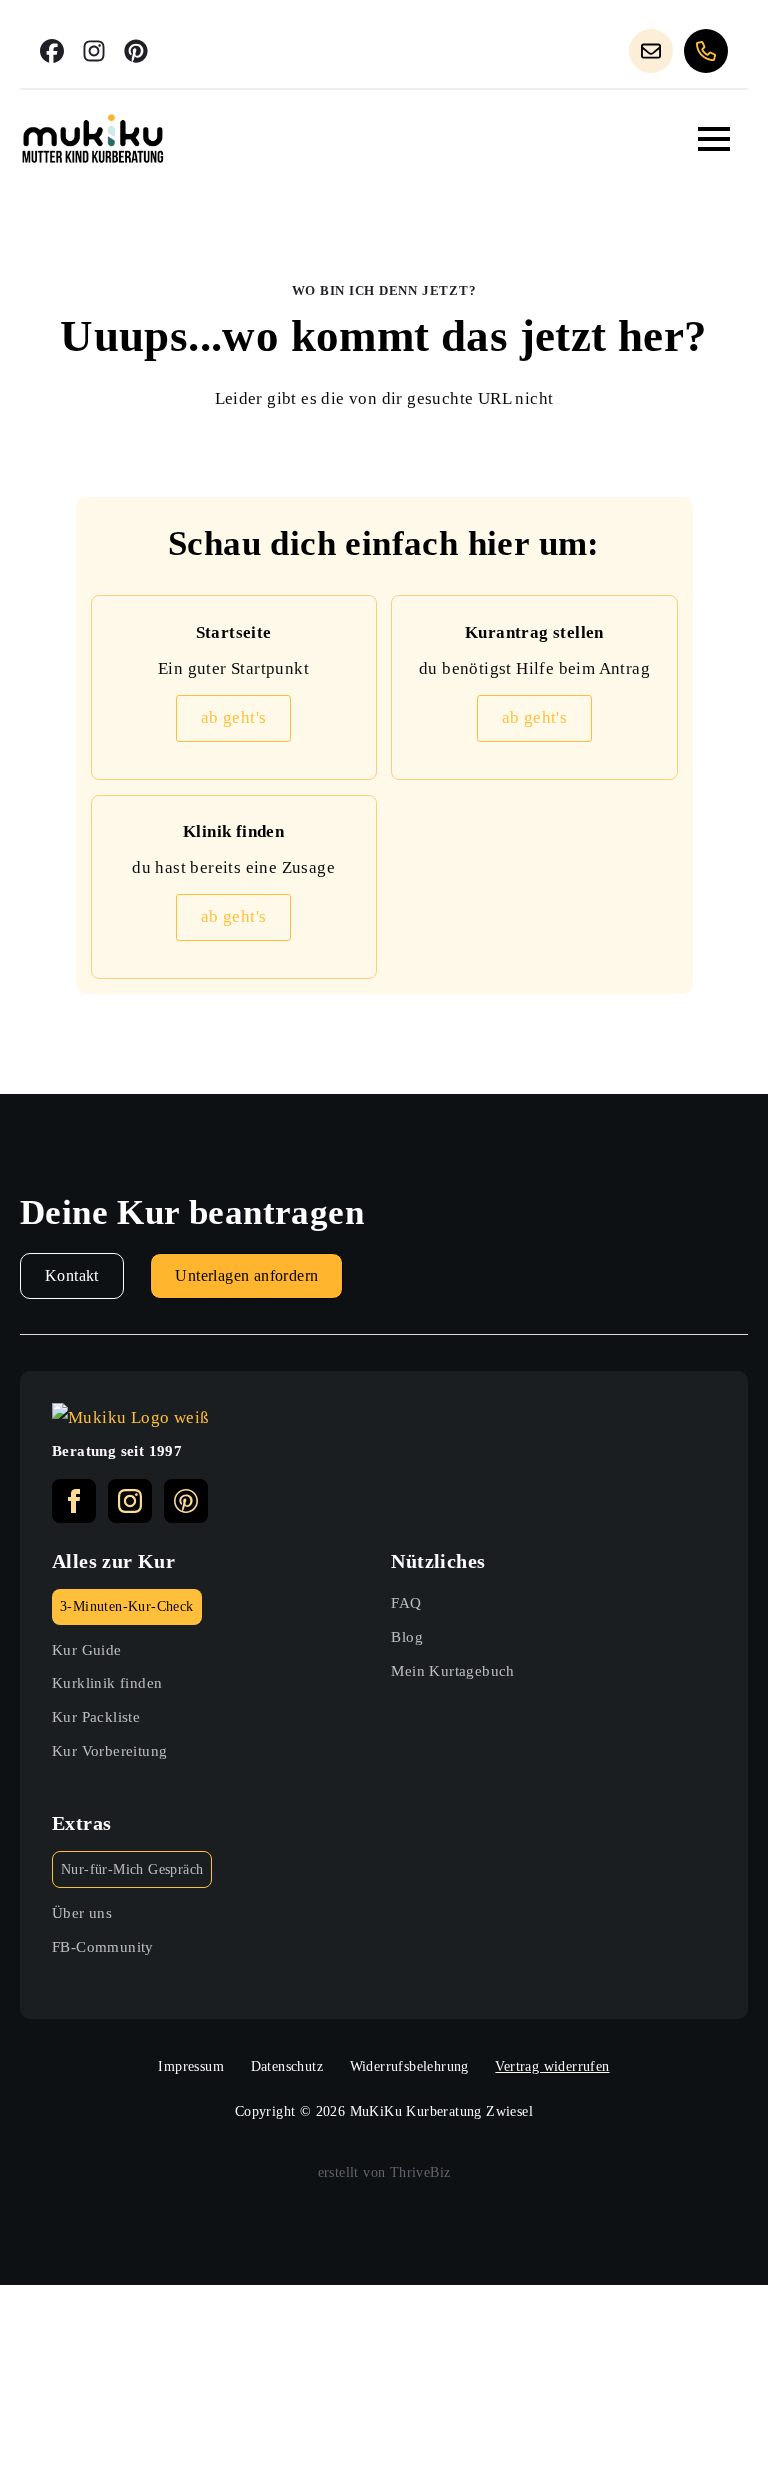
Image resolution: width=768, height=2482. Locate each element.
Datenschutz (287, 2066)
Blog (407, 1636)
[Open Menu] (714, 139)
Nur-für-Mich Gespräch (132, 1869)
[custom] (52, 51)
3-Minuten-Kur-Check (127, 1606)
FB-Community (103, 1946)
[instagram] (130, 1501)
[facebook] (74, 1501)
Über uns (82, 1912)
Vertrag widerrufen (552, 2066)
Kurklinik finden (107, 1682)
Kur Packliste (96, 1716)
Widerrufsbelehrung (409, 2066)
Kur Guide (87, 1649)
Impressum (191, 2066)
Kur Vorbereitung (109, 1750)
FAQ (406, 1602)
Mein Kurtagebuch (452, 1670)
